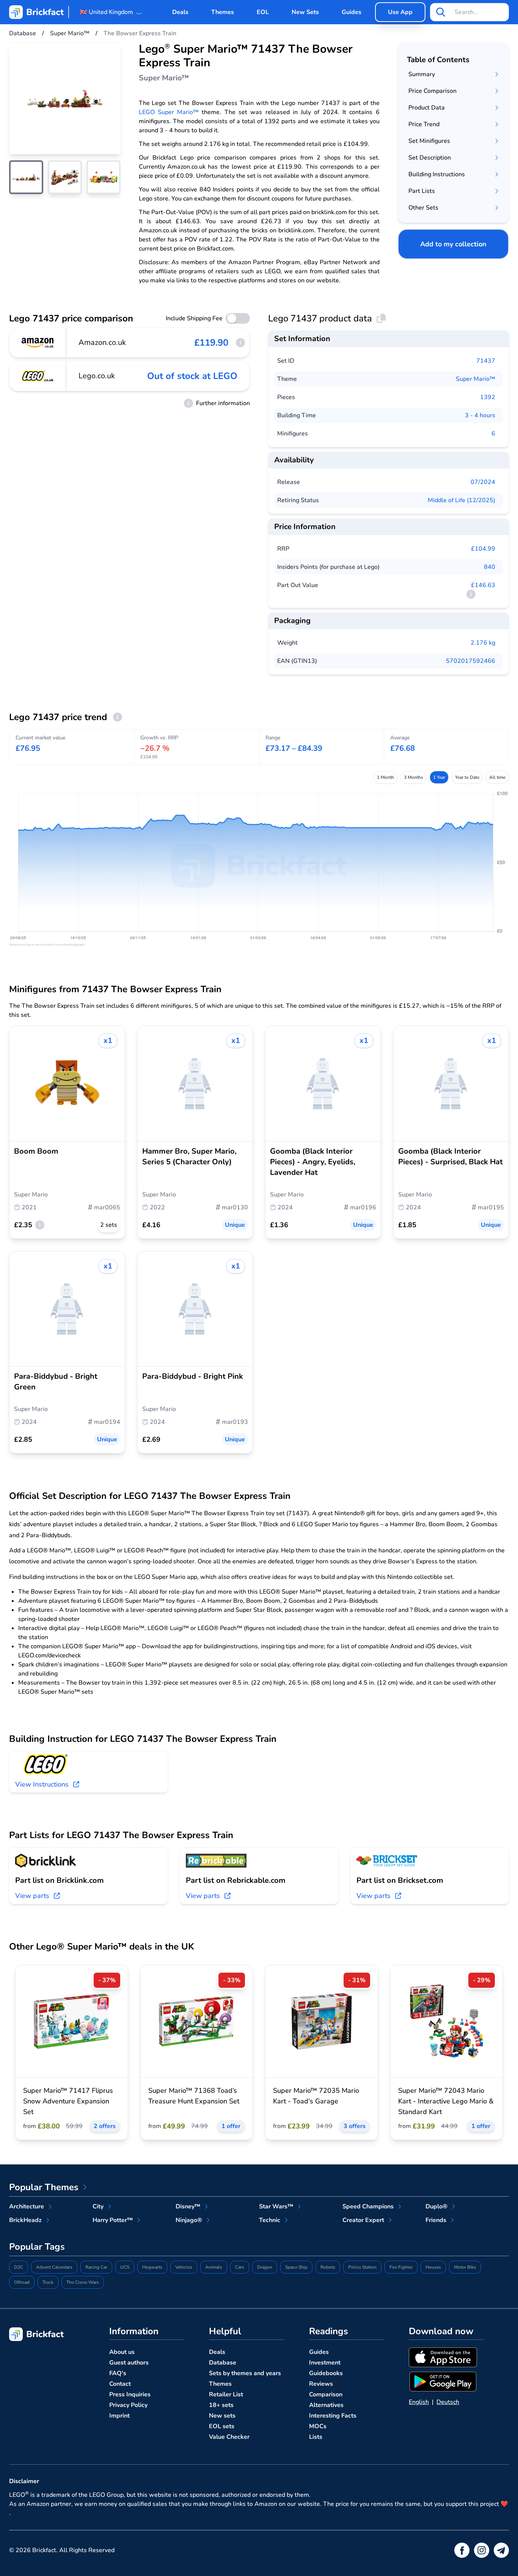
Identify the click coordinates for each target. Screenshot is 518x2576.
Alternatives (326, 2405)
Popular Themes (44, 2187)
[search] (441, 12)
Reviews (321, 2384)
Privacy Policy (128, 2405)
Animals (214, 2267)
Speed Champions (368, 2206)
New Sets (305, 12)
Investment (325, 2363)
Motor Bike (465, 2267)
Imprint (119, 2416)
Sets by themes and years (245, 2373)
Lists (316, 2437)
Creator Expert (363, 2220)
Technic (270, 2220)
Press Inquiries (130, 2394)
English (419, 2402)
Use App (400, 12)
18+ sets (221, 2405)
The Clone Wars (83, 2282)
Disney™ (188, 2206)
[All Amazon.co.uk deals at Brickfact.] (38, 343)
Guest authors (129, 2363)
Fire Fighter (401, 2267)
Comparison (326, 2394)
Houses (433, 2267)
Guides (352, 12)
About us (122, 2352)
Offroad (22, 2282)
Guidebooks (326, 2373)
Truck (48, 2282)
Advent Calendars (54, 2267)
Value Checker (229, 2437)
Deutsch (448, 2402)
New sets (222, 2416)
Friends (436, 2220)
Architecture (27, 2206)
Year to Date (467, 777)
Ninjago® (189, 2220)
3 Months (414, 777)
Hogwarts (152, 2267)
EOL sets (222, 2426)
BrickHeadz (25, 2220)
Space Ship (296, 2267)
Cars (240, 2267)
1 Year (439, 777)
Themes (223, 12)
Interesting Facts (333, 2416)
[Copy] (381, 318)
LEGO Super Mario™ (169, 112)
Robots (328, 2267)
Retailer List (226, 2394)
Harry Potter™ (113, 2220)
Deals (180, 12)
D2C (19, 2267)
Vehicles (184, 2267)
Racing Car (96, 2267)
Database (223, 2363)
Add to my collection (453, 244)
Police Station (362, 2267)
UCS (125, 2267)
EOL (263, 12)
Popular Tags (37, 2247)
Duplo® (436, 2206)
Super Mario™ (476, 379)
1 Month (385, 777)
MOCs (318, 2426)
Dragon (265, 2267)
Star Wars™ (276, 2206)
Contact (120, 2384)
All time (497, 777)
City (98, 2206)
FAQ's (118, 2373)
